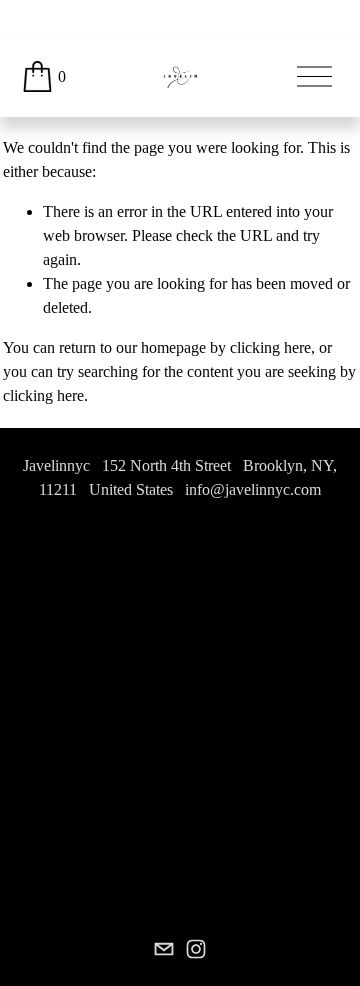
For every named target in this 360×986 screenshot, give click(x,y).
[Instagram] (196, 949)
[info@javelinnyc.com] (164, 949)
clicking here (270, 347)
